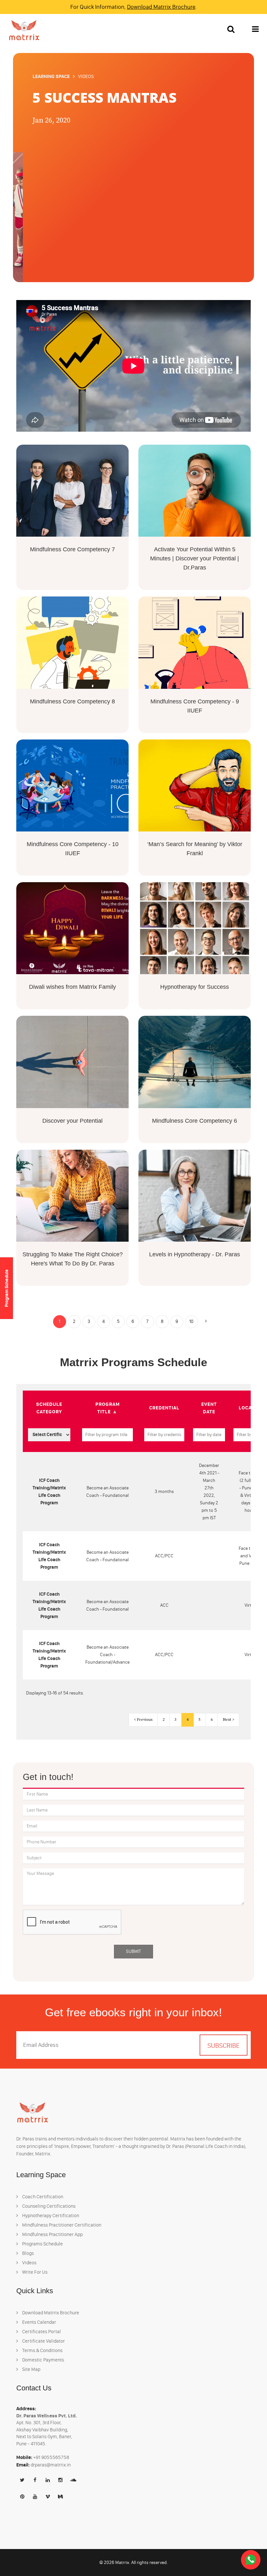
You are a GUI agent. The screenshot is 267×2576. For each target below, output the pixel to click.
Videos (29, 2263)
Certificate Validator (43, 2341)
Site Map (31, 2369)
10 (191, 1321)
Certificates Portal (41, 2332)
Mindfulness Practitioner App (52, 2234)
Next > (228, 1720)
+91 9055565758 (51, 2457)
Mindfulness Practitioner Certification (61, 2225)
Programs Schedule (42, 2244)
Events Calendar (39, 2322)
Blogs (28, 2253)
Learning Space (51, 76)
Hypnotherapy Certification (50, 2216)
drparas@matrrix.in (51, 2465)
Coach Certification (42, 2197)
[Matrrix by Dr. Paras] (22, 30)
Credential (164, 1408)
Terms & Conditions (42, 2350)
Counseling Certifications (48, 2206)
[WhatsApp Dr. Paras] (251, 2560)
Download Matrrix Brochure (161, 7)
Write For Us (34, 2272)
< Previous (143, 1720)
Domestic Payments (43, 2360)
